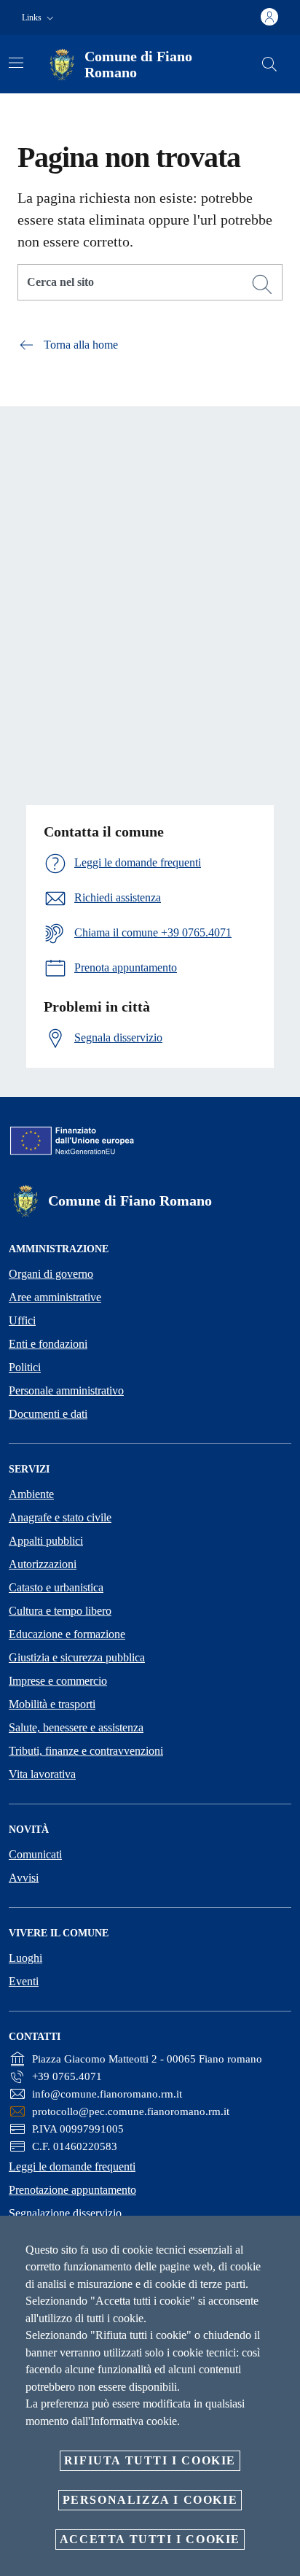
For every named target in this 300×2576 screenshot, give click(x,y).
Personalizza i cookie (150, 2500)
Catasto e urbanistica (56, 1587)
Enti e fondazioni (48, 1344)
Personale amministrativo (66, 1390)
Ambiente (31, 1494)
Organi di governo (51, 1274)
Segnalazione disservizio (65, 2213)
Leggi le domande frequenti (72, 2166)
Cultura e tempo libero (60, 1611)
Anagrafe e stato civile (60, 1517)
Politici (25, 1367)
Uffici (22, 1320)
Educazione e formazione (67, 1634)
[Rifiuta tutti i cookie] (284, 2238)
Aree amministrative (55, 1297)
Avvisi (24, 1878)
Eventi (24, 1981)
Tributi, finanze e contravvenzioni (86, 1751)
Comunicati (35, 1854)
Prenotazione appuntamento (72, 2190)
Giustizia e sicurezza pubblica (77, 1657)
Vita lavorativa (42, 1774)
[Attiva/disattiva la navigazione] (16, 63)
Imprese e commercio (58, 1681)
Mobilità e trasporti (52, 1704)
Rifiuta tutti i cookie (150, 2460)
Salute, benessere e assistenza (76, 1727)
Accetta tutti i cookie (150, 2539)
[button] (39, 18)
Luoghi (25, 1958)
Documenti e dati (48, 1414)
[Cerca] (269, 64)
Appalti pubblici (46, 1541)
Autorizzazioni (43, 1564)
